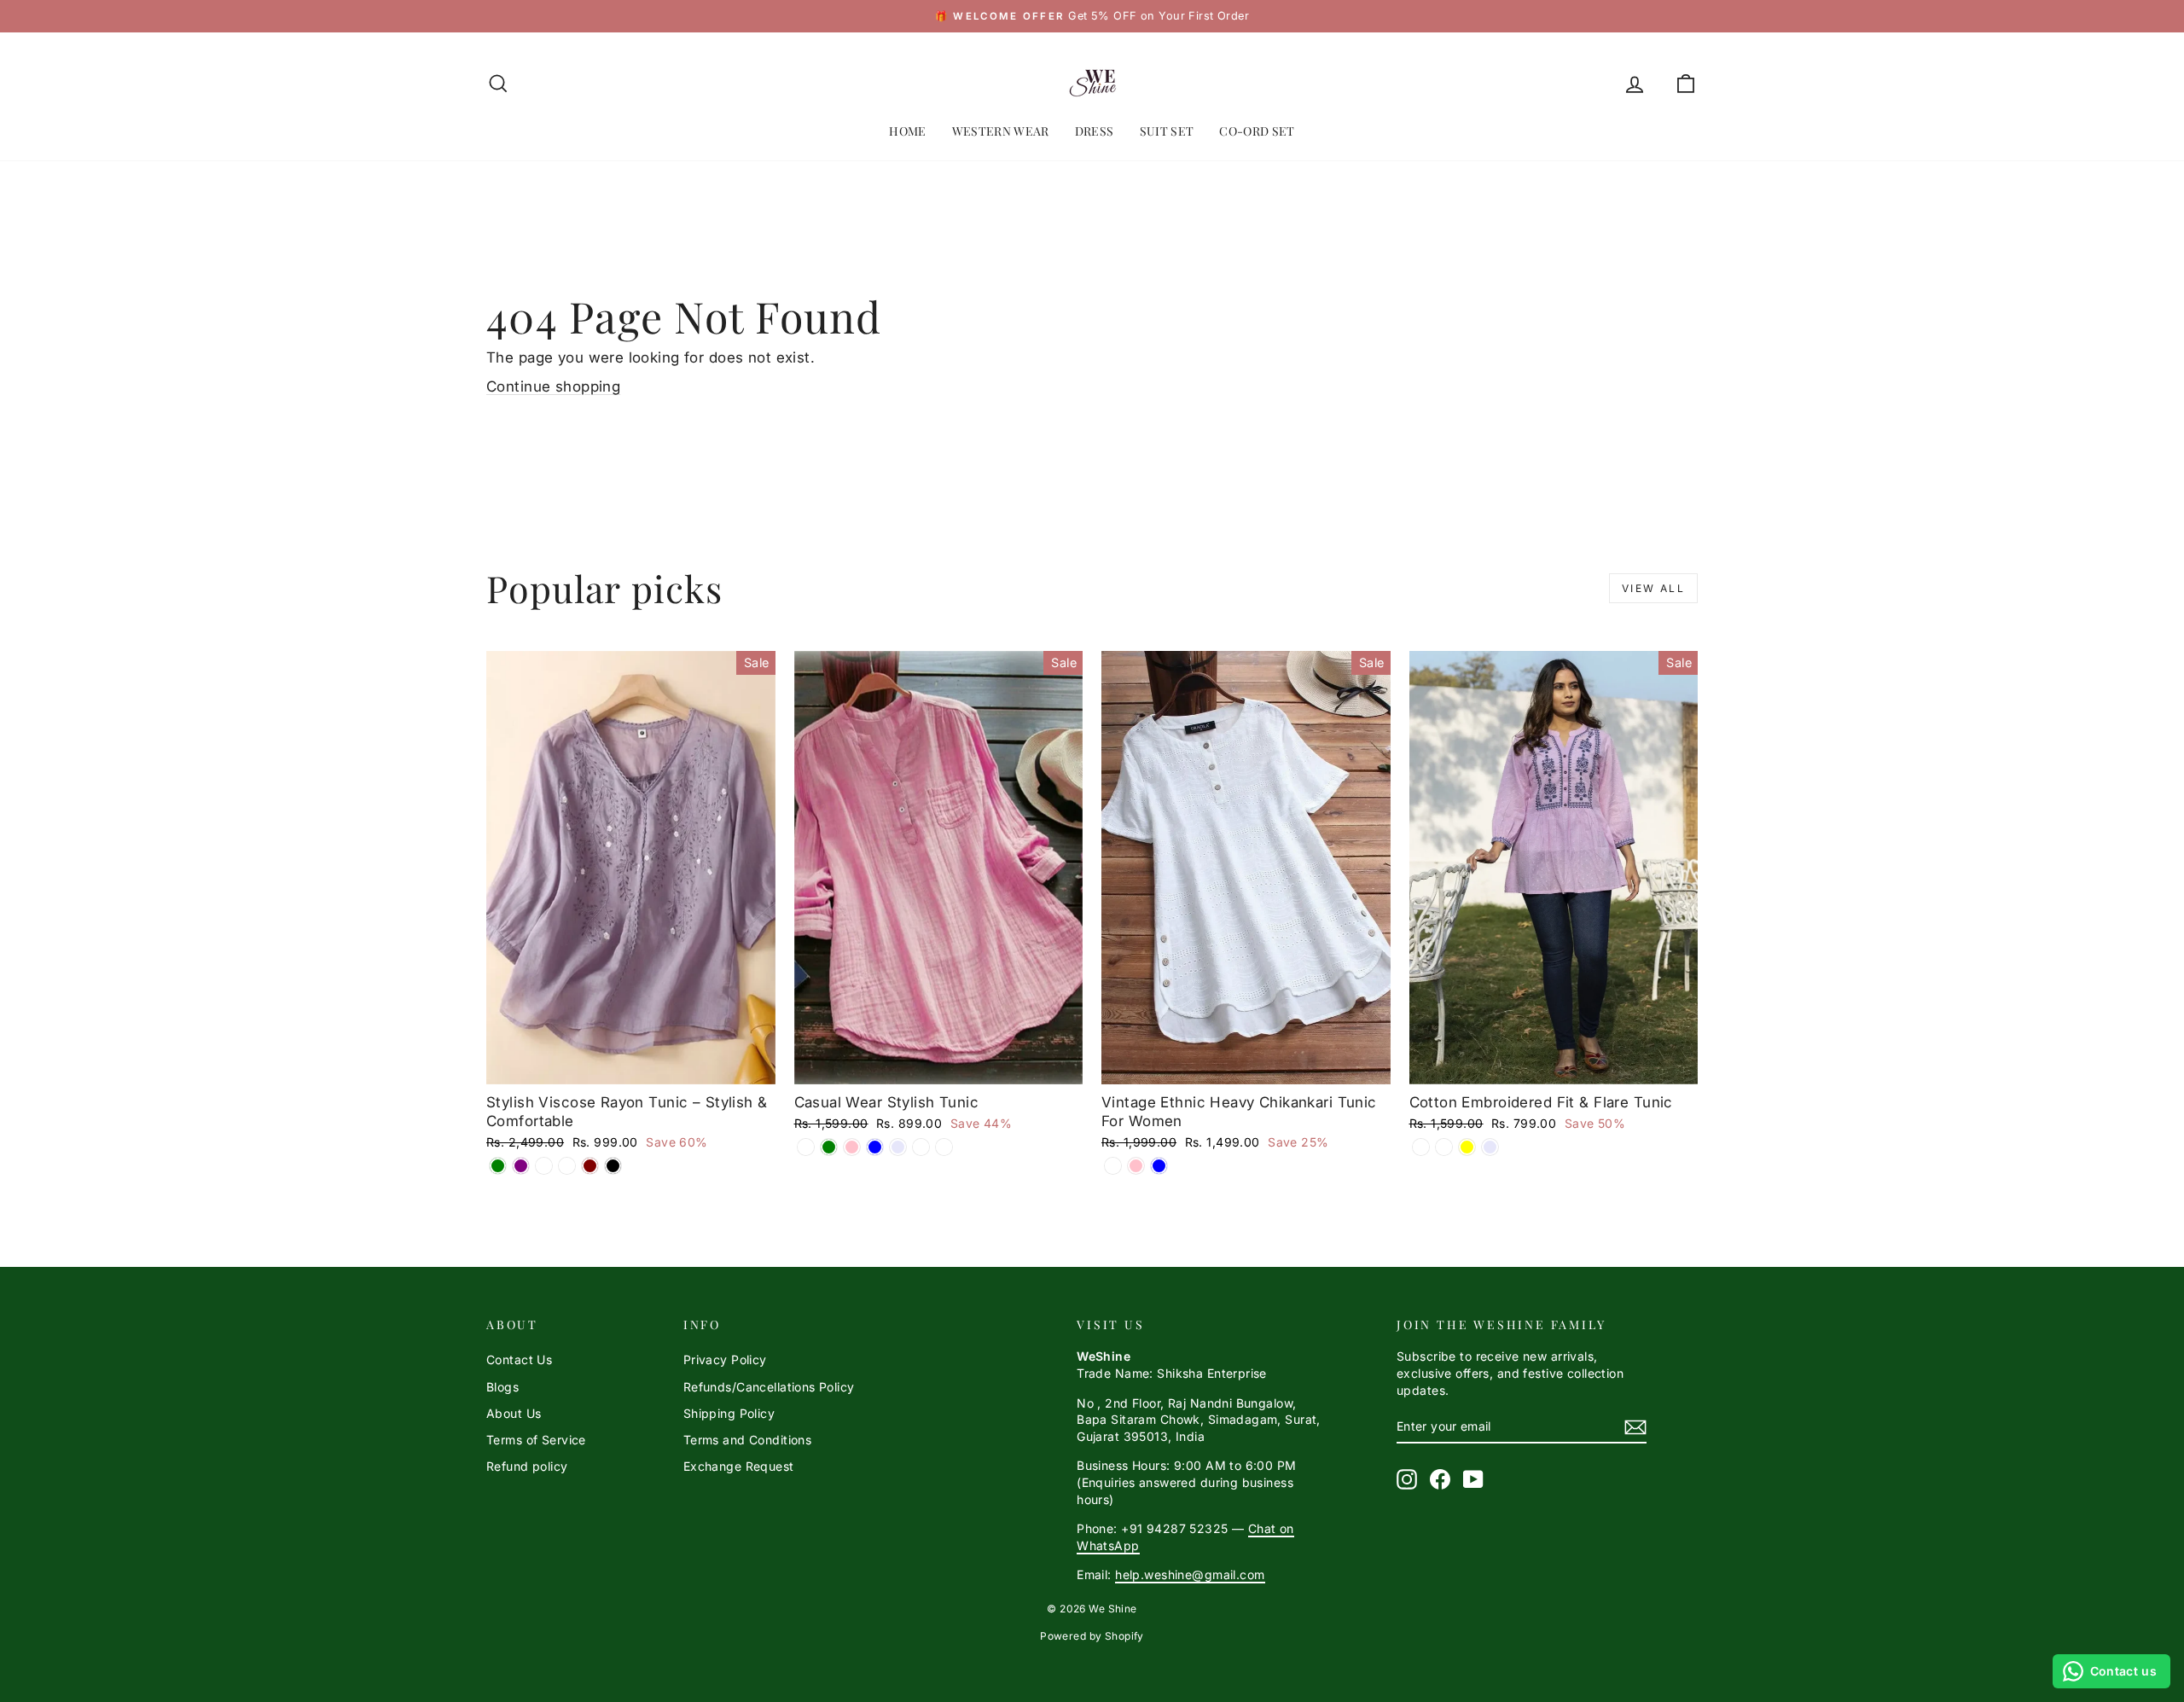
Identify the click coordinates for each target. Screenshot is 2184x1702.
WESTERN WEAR (1001, 131)
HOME (907, 131)
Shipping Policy (729, 1413)
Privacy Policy (725, 1359)
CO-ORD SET (1257, 131)
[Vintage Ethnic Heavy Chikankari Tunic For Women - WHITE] (1113, 1166)
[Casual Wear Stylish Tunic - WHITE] (806, 1147)
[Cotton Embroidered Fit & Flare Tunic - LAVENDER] (1490, 1147)
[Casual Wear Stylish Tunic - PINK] (852, 1147)
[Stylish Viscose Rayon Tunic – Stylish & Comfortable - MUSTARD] (567, 1166)
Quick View (631, 1066)
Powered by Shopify (1092, 1636)
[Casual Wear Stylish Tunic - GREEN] (829, 1147)
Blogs (502, 1387)
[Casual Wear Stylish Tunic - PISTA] (921, 1147)
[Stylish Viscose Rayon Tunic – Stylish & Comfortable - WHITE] (544, 1166)
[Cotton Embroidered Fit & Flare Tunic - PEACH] (1444, 1147)
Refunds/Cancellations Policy (769, 1387)
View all (1653, 588)
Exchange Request (739, 1466)
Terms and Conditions (748, 1440)
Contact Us (519, 1359)
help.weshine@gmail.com (1190, 1574)
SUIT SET (1167, 131)
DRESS (1095, 131)
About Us (514, 1413)
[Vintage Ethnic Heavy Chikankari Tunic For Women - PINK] (1136, 1166)
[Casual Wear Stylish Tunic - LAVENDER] (898, 1147)
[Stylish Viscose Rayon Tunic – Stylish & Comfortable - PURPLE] (521, 1166)
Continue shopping (553, 386)
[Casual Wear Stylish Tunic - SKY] (944, 1147)
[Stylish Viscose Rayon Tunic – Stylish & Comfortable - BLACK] (613, 1166)
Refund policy (527, 1466)
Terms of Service (536, 1440)
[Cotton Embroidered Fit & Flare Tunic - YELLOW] (1467, 1147)
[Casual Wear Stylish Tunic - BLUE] (875, 1147)
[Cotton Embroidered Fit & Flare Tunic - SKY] (1421, 1147)
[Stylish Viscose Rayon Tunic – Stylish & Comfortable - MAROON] (590, 1166)
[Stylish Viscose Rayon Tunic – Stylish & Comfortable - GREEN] (498, 1166)
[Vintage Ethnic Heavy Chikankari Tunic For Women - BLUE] (1159, 1166)
